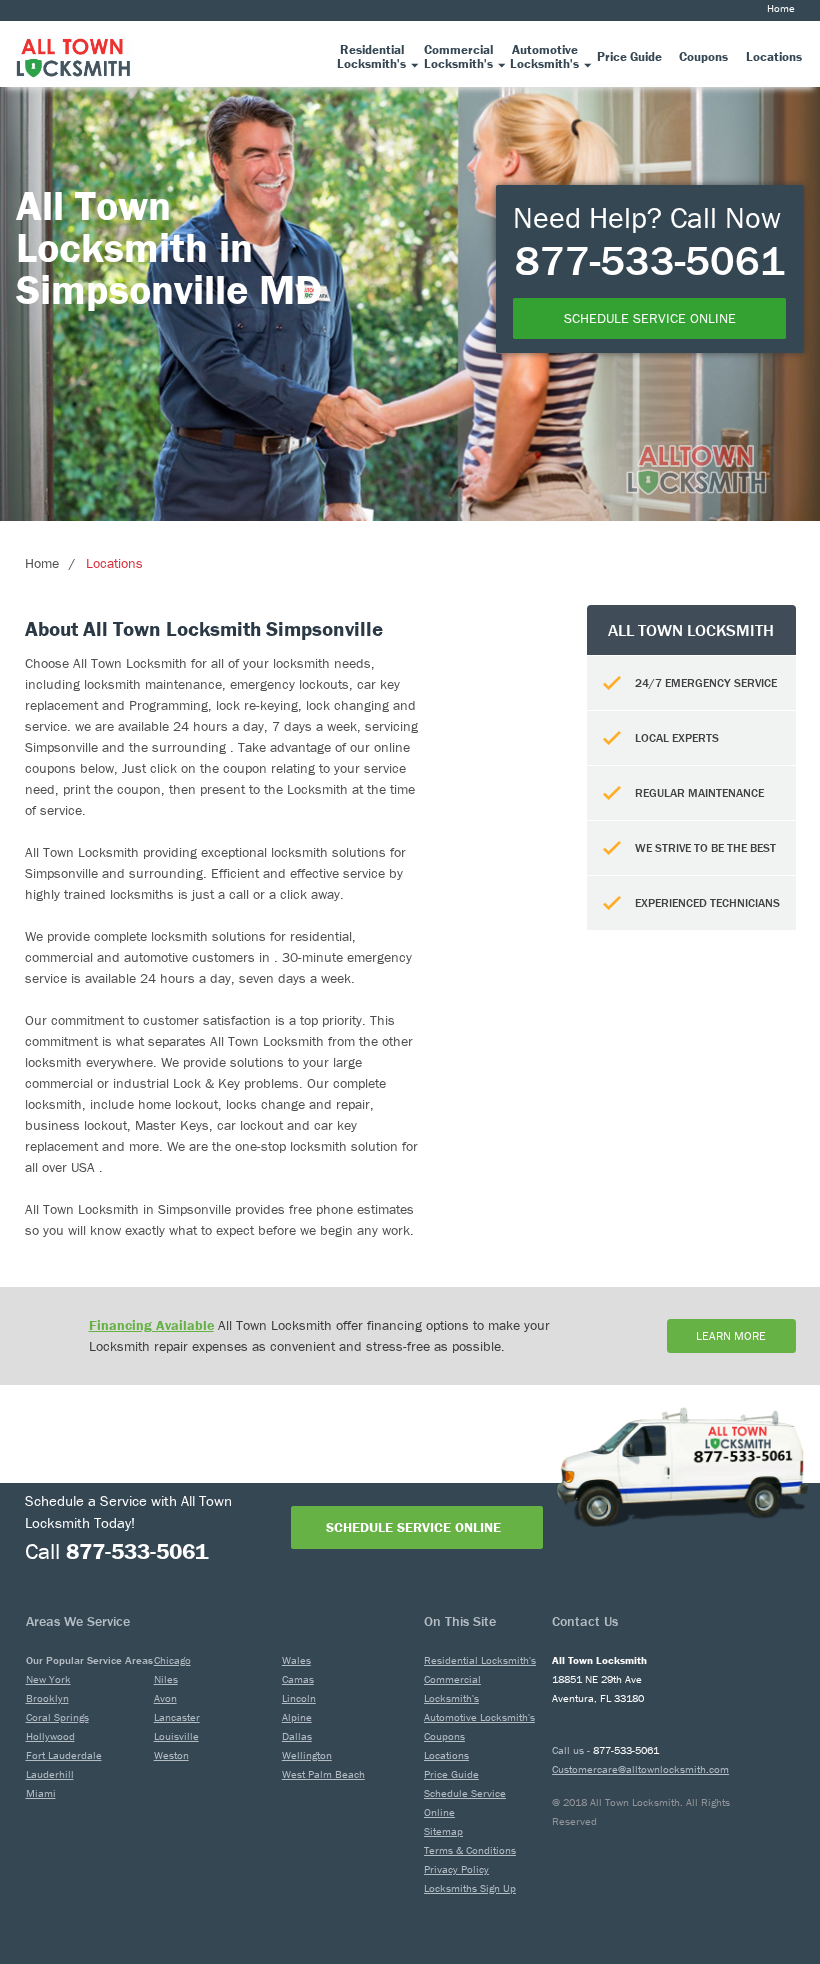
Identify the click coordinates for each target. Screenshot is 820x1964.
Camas (298, 1679)
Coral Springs (57, 1717)
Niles (166, 1679)
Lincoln (299, 1698)
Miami (41, 1793)
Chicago (172, 1660)
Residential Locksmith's (480, 1660)
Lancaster (177, 1717)
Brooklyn (47, 1698)
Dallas (297, 1736)
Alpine (297, 1717)
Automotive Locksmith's (479, 1717)
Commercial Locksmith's (452, 1688)
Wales (296, 1660)
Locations (114, 563)
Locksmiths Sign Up (470, 1888)
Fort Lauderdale (64, 1755)
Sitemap (443, 1831)
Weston (171, 1755)
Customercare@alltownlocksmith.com (640, 1769)
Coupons (444, 1736)
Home (781, 8)
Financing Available (151, 1325)
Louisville (176, 1736)
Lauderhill (50, 1774)
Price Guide (451, 1774)
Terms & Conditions (470, 1850)
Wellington (307, 1755)
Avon (165, 1698)
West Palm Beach (323, 1774)
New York (48, 1679)
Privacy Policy (456, 1869)
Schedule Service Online (413, 1527)
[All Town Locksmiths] (75, 53)
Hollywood (50, 1736)
